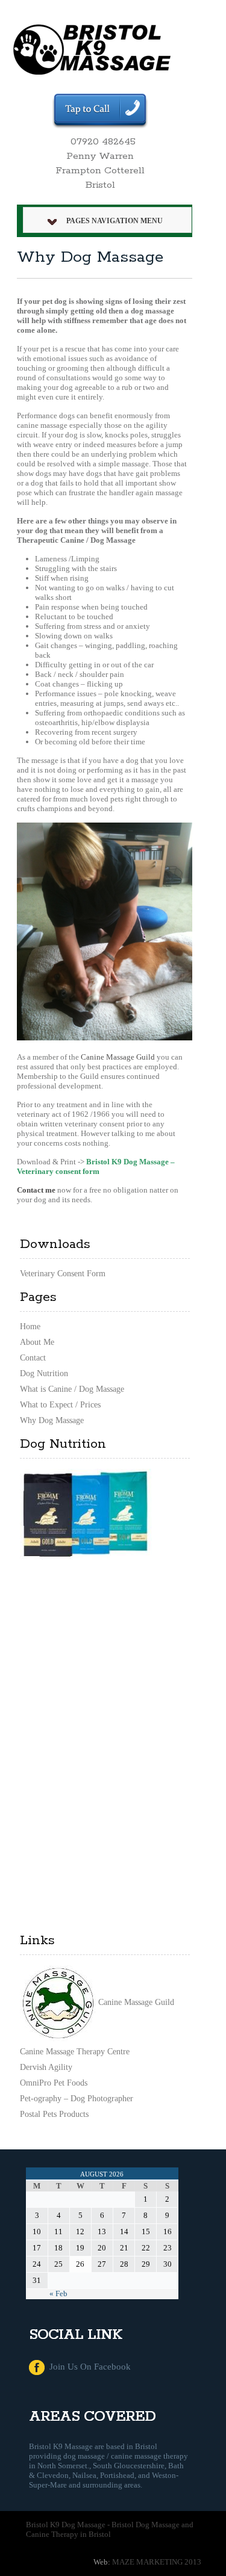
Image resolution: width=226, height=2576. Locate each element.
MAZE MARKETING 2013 (157, 2562)
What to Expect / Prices (60, 1405)
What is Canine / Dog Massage (72, 1389)
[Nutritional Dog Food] (86, 1513)
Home (30, 1327)
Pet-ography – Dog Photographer (77, 2099)
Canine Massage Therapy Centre (75, 2052)
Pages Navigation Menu (115, 221)
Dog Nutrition (44, 1373)
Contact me (36, 1190)
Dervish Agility (46, 2067)
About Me (37, 1342)
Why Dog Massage (52, 1420)
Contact (33, 1358)
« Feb (58, 2293)
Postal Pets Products (54, 2114)
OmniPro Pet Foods (54, 2083)
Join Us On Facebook (88, 2367)
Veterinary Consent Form (63, 1274)
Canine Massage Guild (118, 1057)
